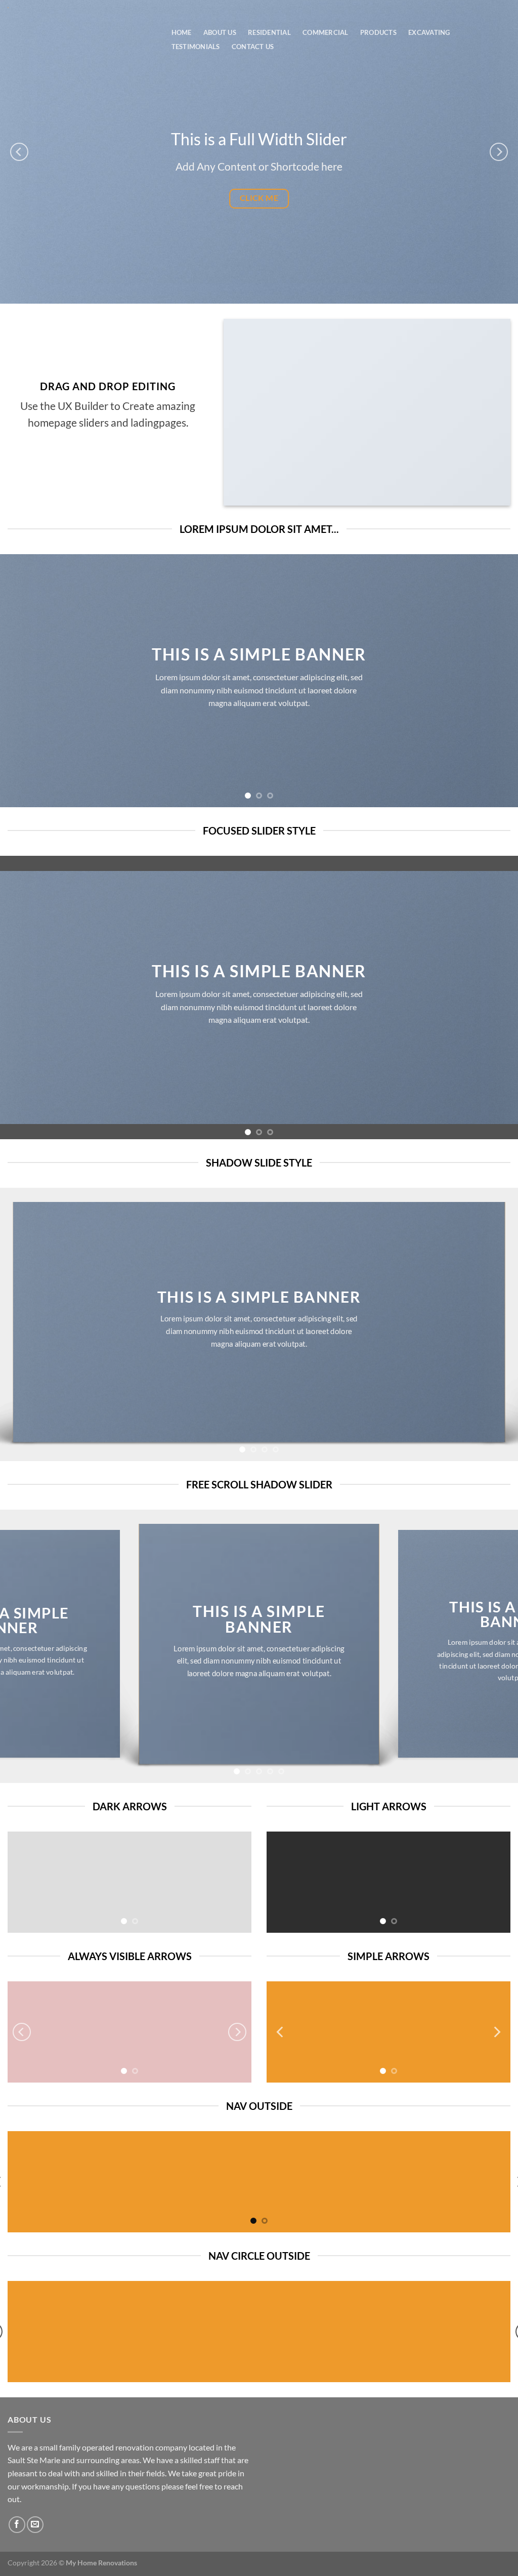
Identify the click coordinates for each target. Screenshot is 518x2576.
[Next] (499, 152)
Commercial (326, 32)
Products (378, 32)
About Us (220, 32)
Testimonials (196, 47)
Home (182, 32)
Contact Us (253, 47)
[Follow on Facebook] (17, 2525)
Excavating (429, 32)
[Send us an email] (35, 2525)
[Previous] (19, 152)
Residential (269, 32)
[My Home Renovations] (79, 8)
